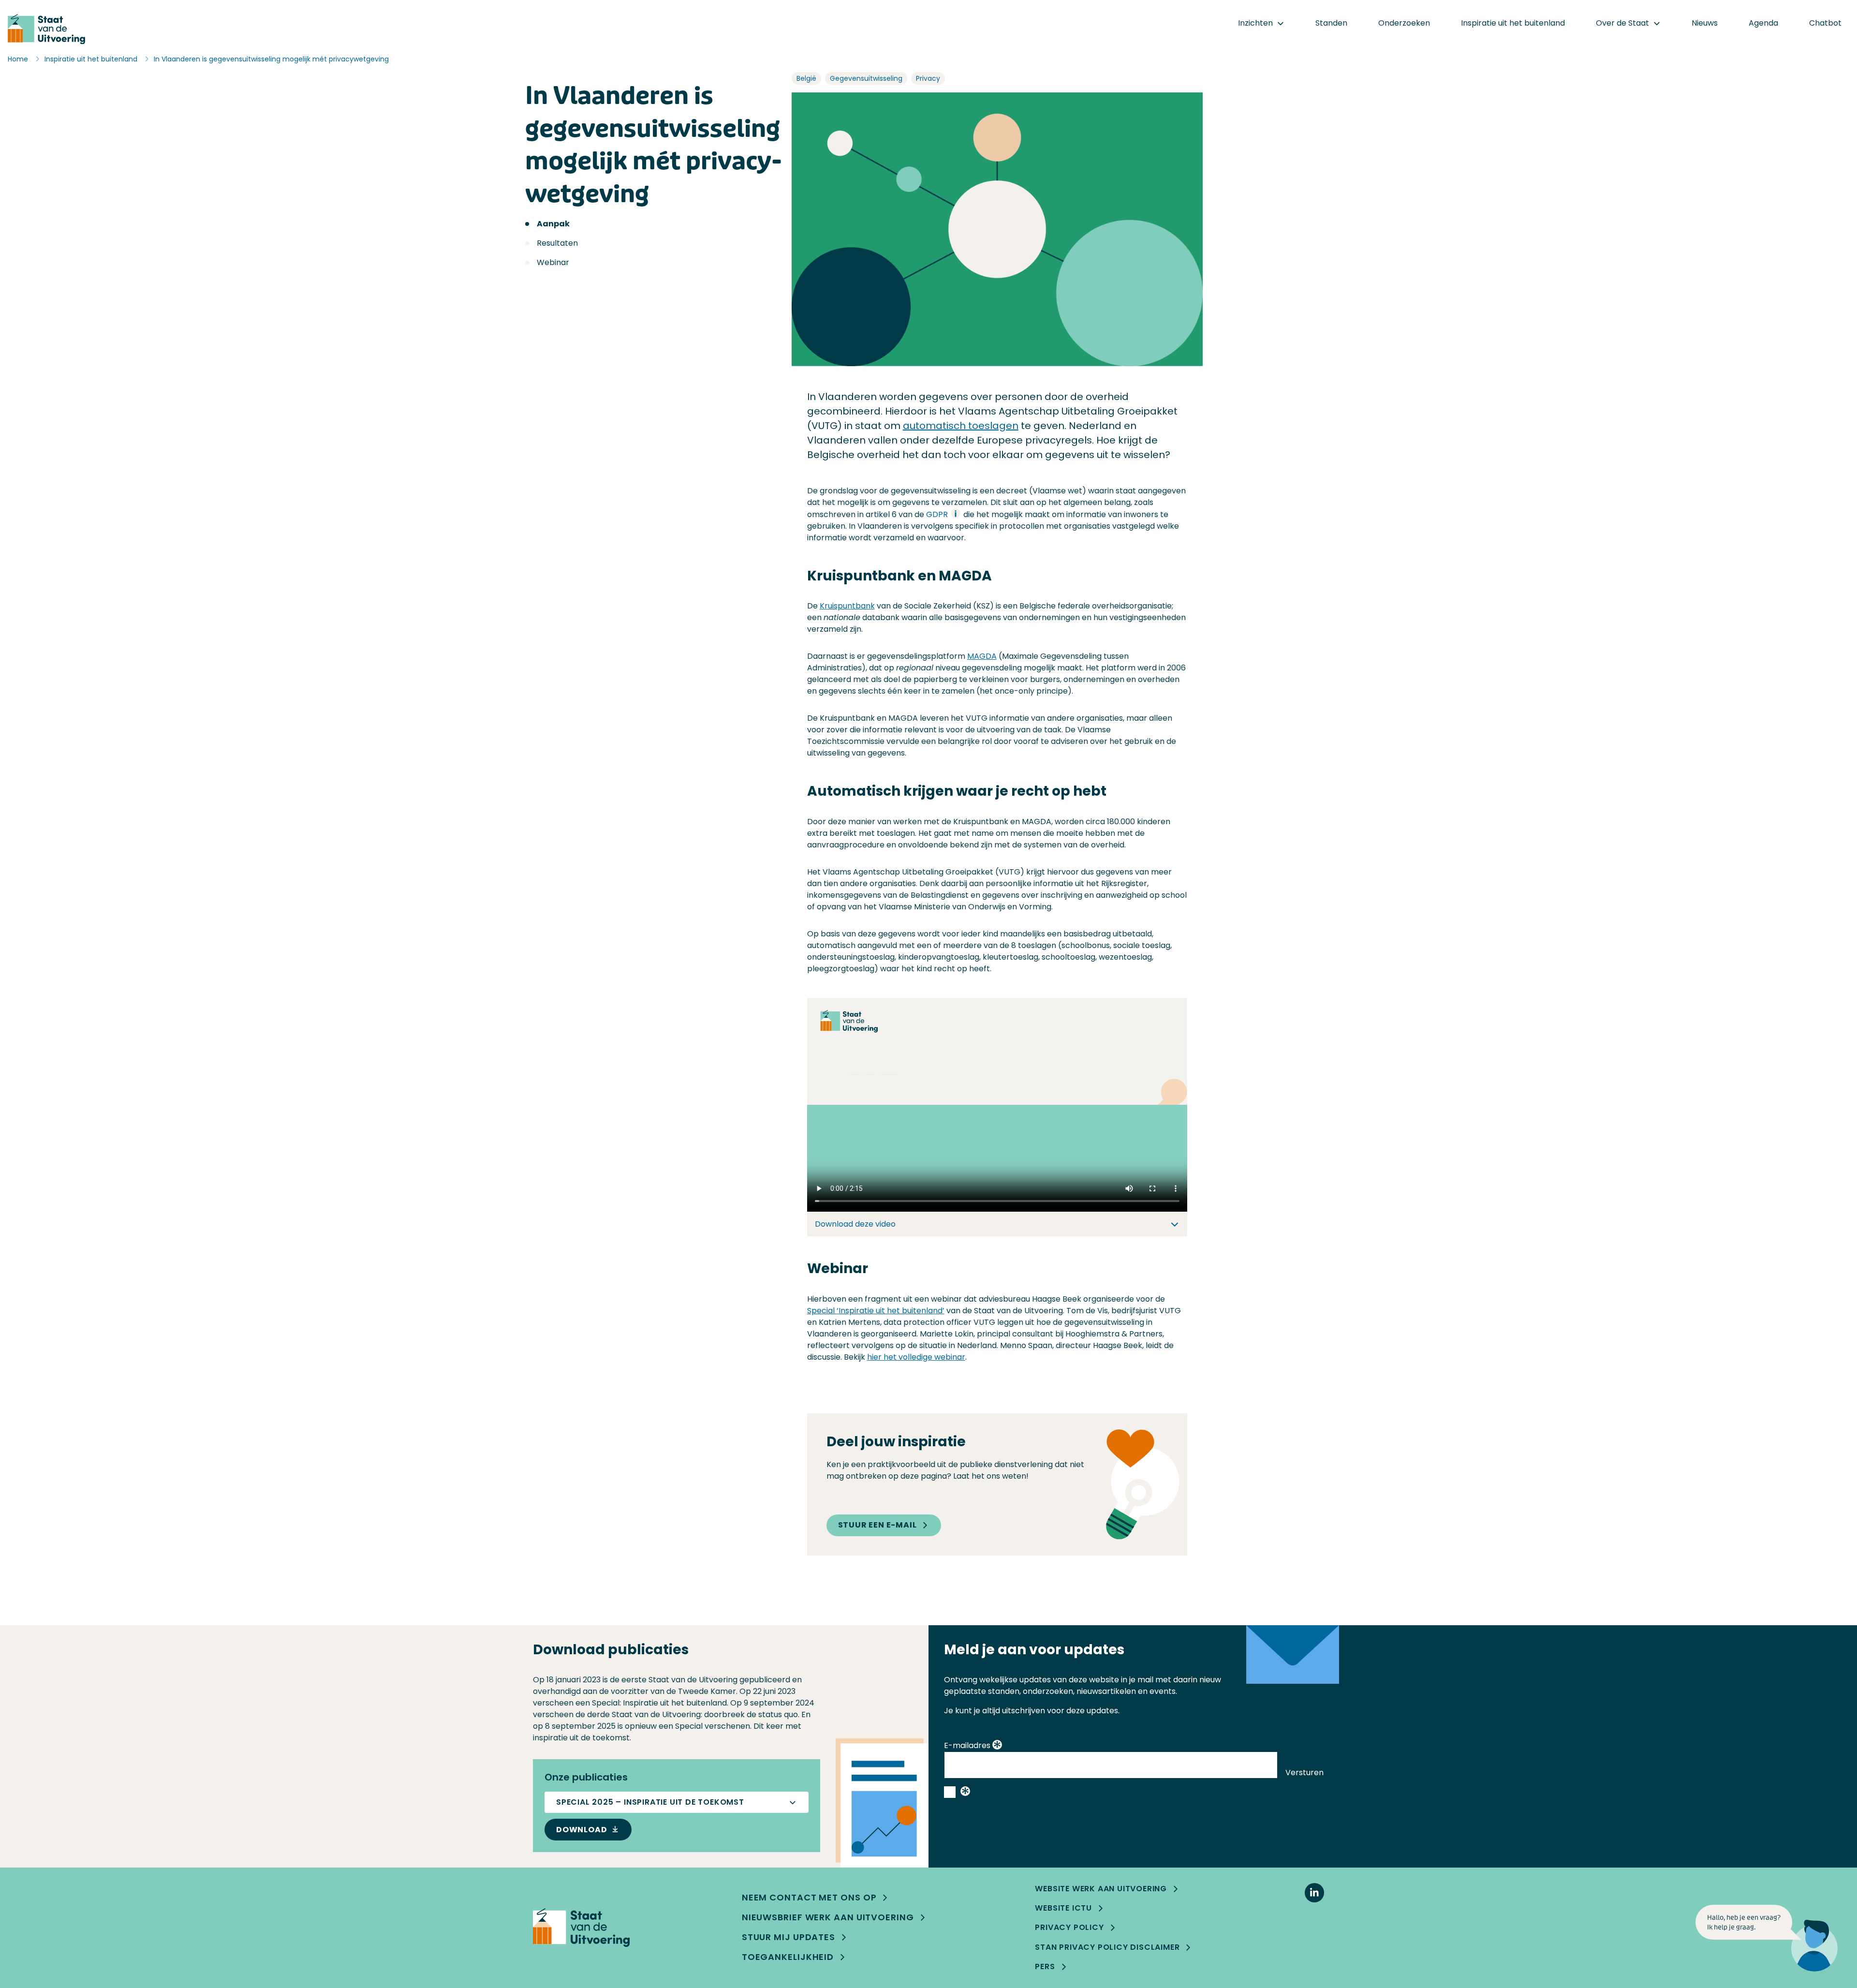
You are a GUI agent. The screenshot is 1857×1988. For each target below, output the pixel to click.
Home (18, 59)
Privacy (928, 78)
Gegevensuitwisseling (866, 78)
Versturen (1304, 1773)
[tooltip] (997, 1746)
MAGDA (982, 656)
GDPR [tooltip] (938, 514)
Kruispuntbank (847, 606)
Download (582, 1830)
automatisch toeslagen (961, 426)
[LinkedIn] (1314, 1893)
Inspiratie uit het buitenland (91, 59)
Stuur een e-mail (877, 1525)
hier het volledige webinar (916, 1357)
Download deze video (855, 1224)
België (806, 78)
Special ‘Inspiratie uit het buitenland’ (876, 1311)
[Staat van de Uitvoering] (581, 1928)
